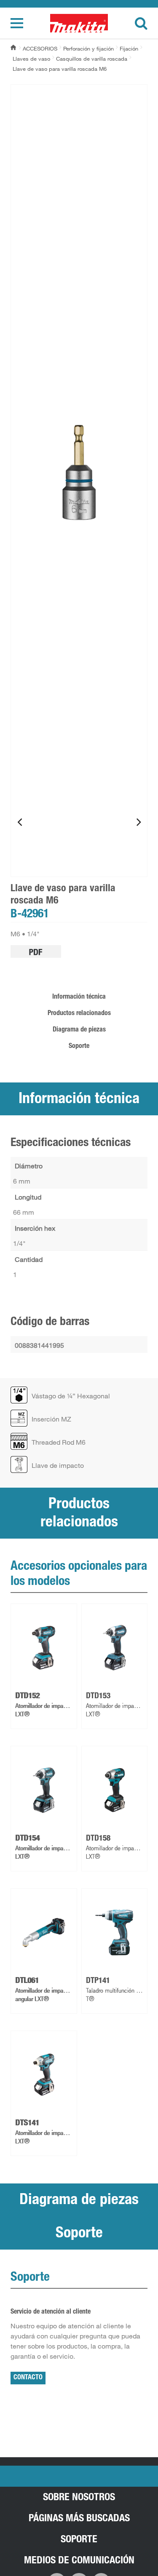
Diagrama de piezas (79, 1030)
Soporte (79, 1047)
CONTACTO (28, 2378)
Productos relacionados (79, 1014)
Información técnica (79, 997)
